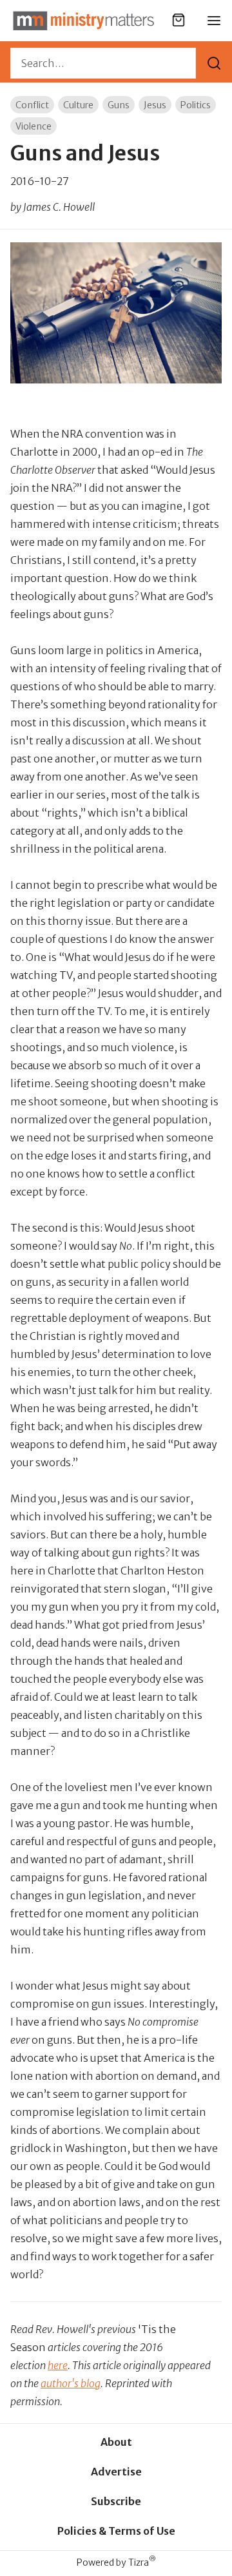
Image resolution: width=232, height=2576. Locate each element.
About (116, 2442)
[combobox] (103, 63)
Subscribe (116, 2501)
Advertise (116, 2472)
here (58, 2365)
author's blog (71, 2383)
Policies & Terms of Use (116, 2531)
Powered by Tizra (116, 2562)
